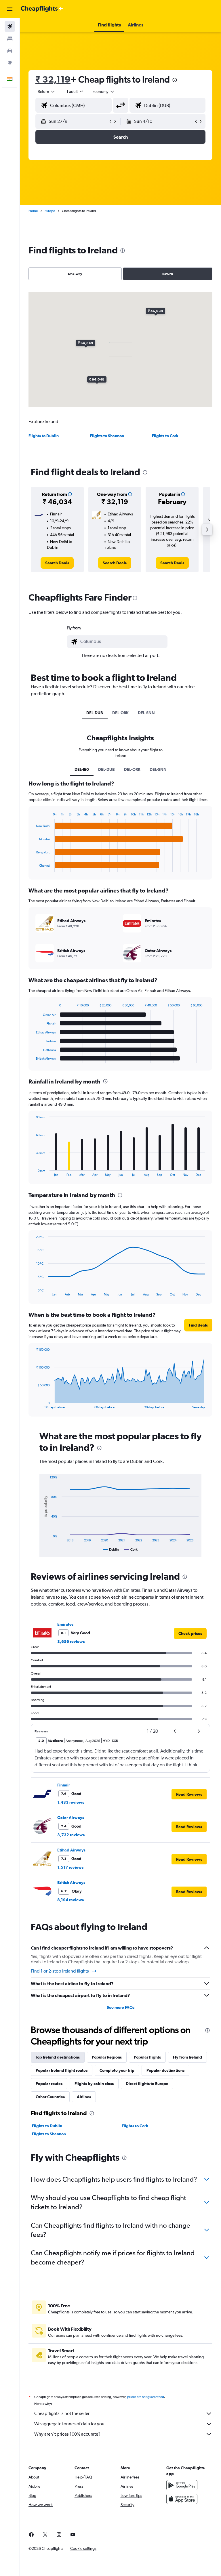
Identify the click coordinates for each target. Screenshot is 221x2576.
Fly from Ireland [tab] (187, 2057)
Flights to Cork (165, 436)
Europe (50, 211)
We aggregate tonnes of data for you (69, 2424)
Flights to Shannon (107, 436)
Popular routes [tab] (49, 2084)
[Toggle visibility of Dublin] (111, 1549)
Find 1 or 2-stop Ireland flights (60, 1971)
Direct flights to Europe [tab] (147, 2084)
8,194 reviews (71, 1900)
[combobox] (104, 91)
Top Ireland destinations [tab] (58, 2057)
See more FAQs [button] (121, 2007)
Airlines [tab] (84, 2097)
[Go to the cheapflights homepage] (42, 9)
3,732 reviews (71, 1835)
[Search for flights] (10, 26)
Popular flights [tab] (147, 2057)
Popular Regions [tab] (107, 2057)
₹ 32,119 (53, 79)
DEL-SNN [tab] (146, 713)
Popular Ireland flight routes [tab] (62, 2070)
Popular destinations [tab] (165, 2070)
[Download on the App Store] (182, 2499)
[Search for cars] (10, 51)
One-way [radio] (75, 274)
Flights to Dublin (44, 436)
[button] (10, 9)
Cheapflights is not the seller (62, 2413)
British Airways (71, 1883)
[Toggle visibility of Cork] (131, 1549)
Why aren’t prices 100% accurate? (67, 2434)
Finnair (64, 1785)
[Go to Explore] (10, 63)
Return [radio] (168, 274)
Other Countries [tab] (50, 2097)
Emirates (65, 1624)
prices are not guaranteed (146, 2397)
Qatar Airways (71, 1818)
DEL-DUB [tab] (95, 713)
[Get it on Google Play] (182, 2485)
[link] (57, 563)
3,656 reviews (71, 1641)
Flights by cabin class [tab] (94, 2084)
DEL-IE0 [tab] (82, 769)
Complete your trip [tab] (117, 2070)
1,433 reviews (71, 1802)
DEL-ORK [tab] (120, 713)
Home (33, 211)
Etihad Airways (71, 1850)
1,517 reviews (70, 1867)
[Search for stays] (10, 39)
